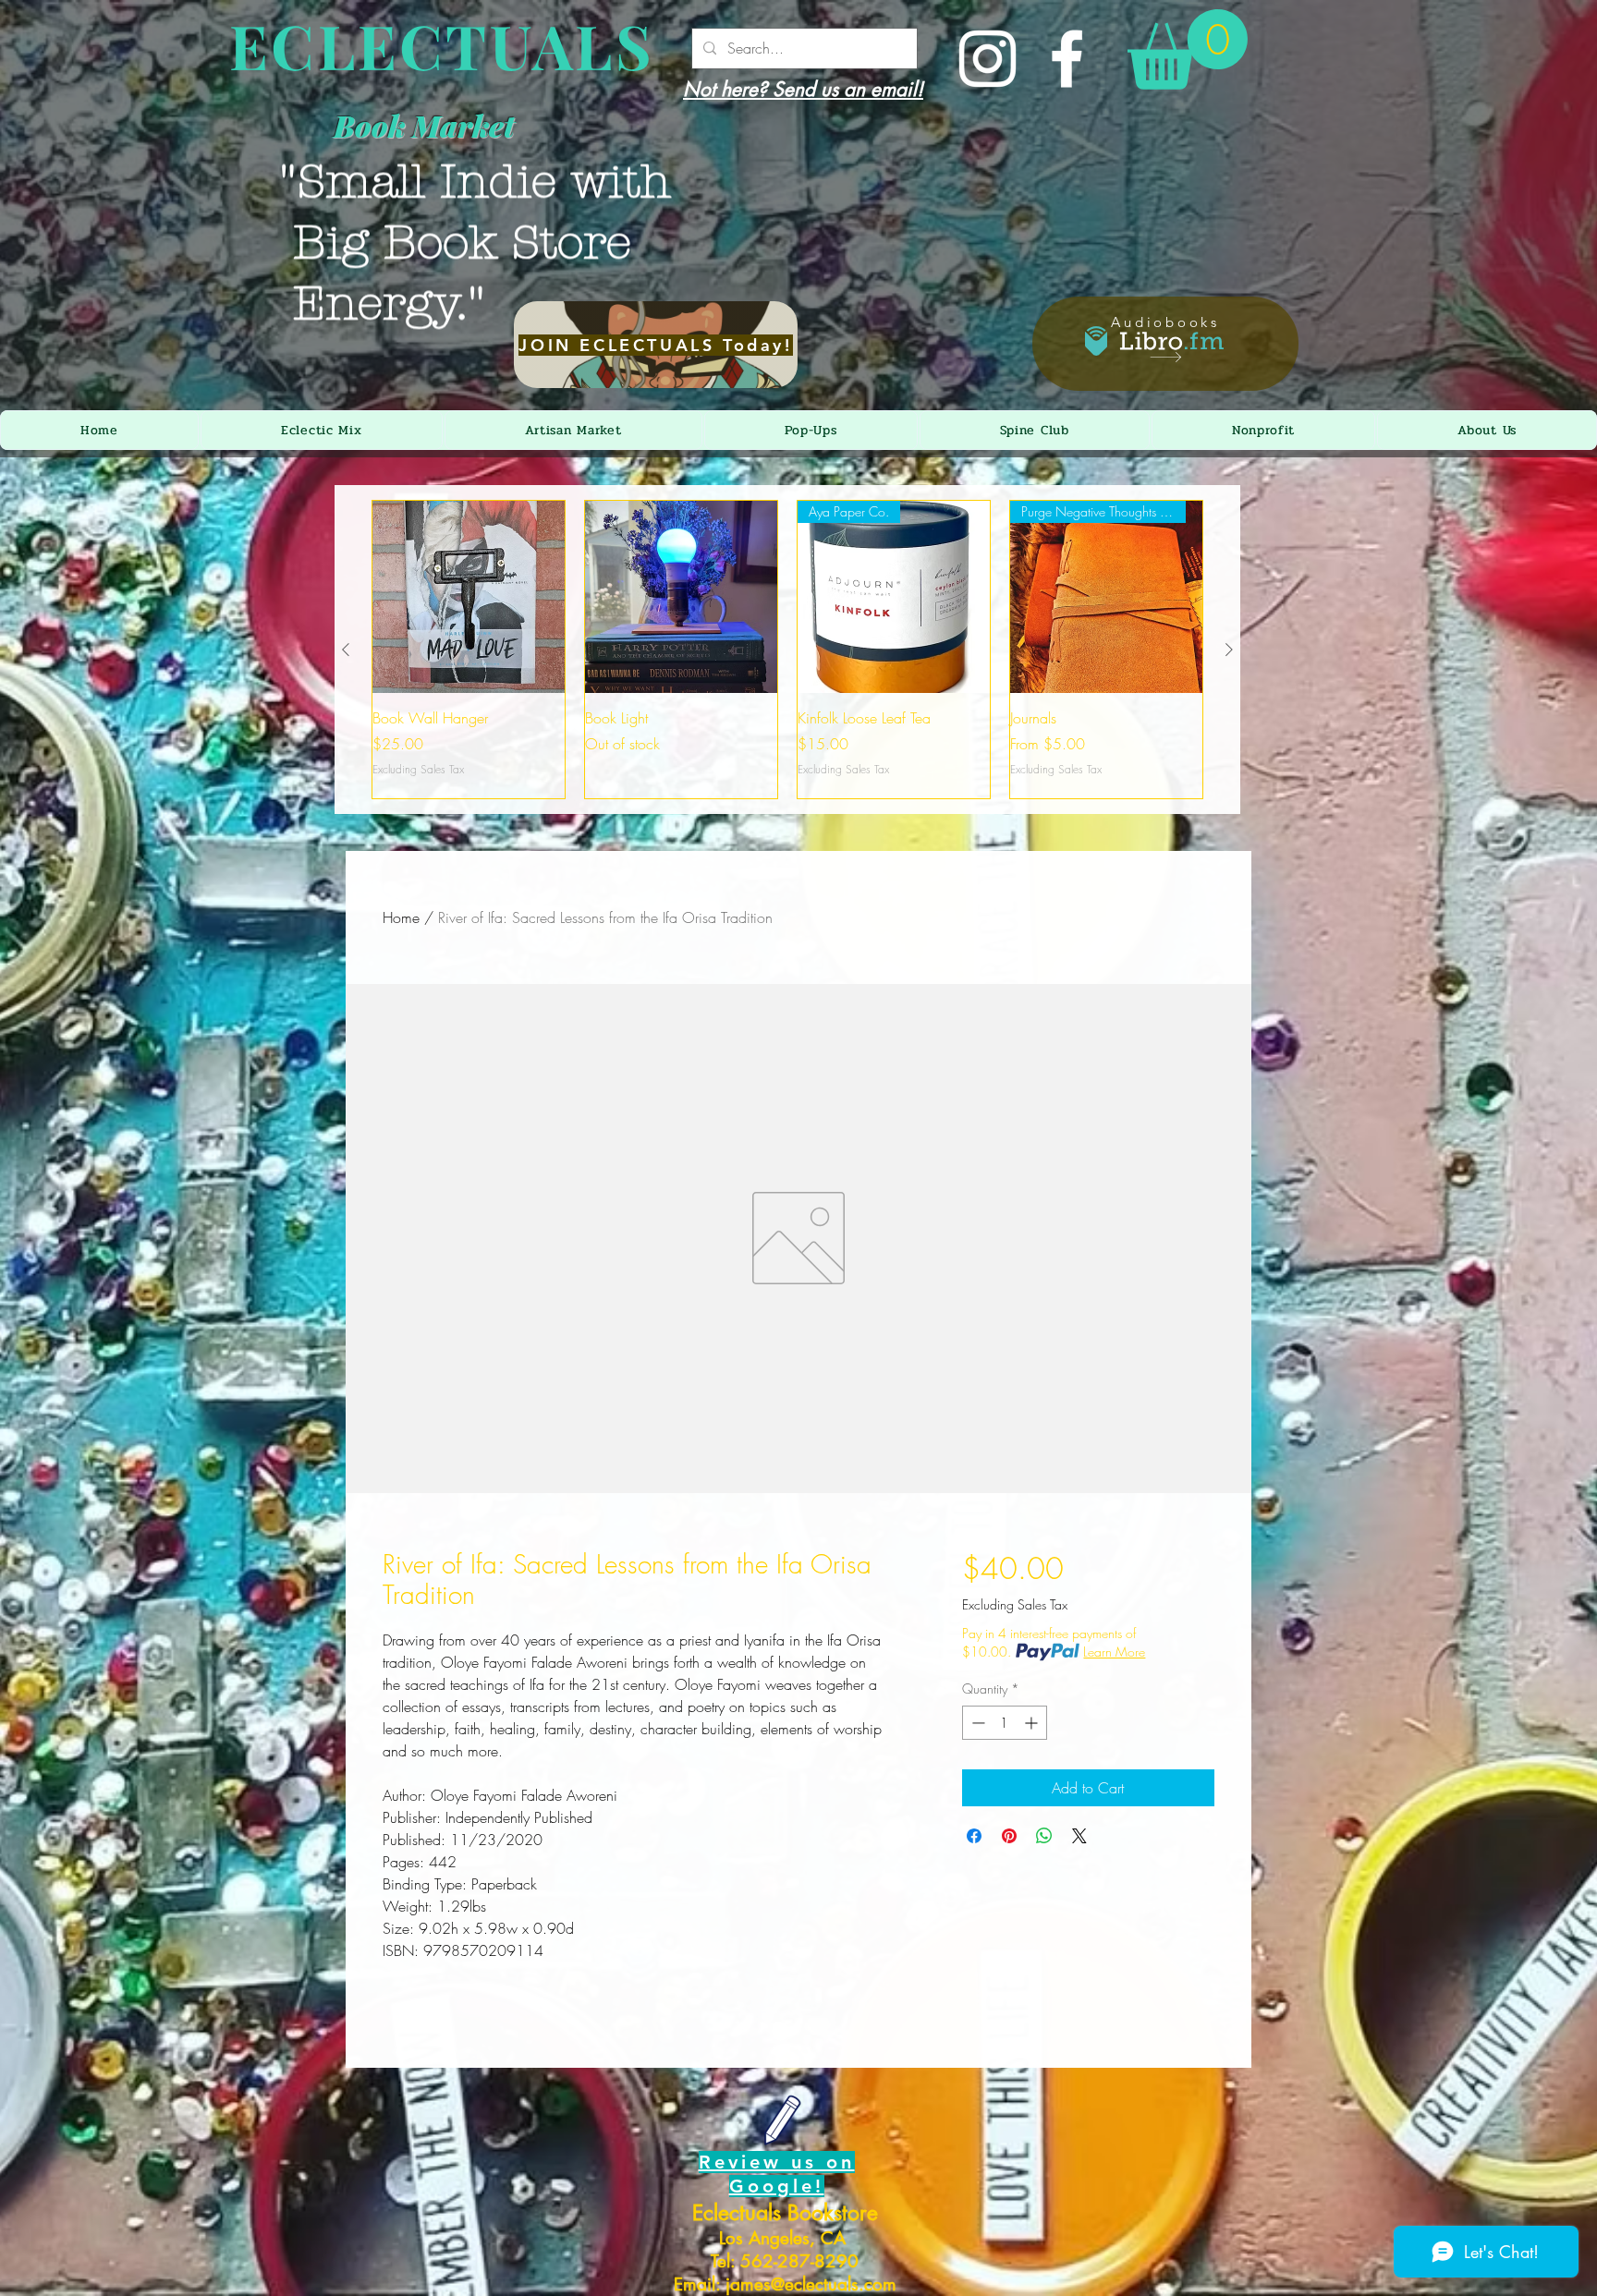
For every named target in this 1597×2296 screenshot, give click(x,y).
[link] (1188, 49)
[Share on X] (1079, 1836)
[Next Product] (1229, 650)
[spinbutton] (1005, 1723)
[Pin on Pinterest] (1009, 1836)
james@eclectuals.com (811, 2284)
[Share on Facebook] (974, 1836)
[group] (787, 650)
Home (401, 917)
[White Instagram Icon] (987, 59)
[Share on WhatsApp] (1044, 1836)
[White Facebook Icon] (1067, 59)
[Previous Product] (346, 650)
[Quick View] (469, 597)
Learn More (1114, 1652)
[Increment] (1033, 1723)
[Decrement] (976, 1723)
